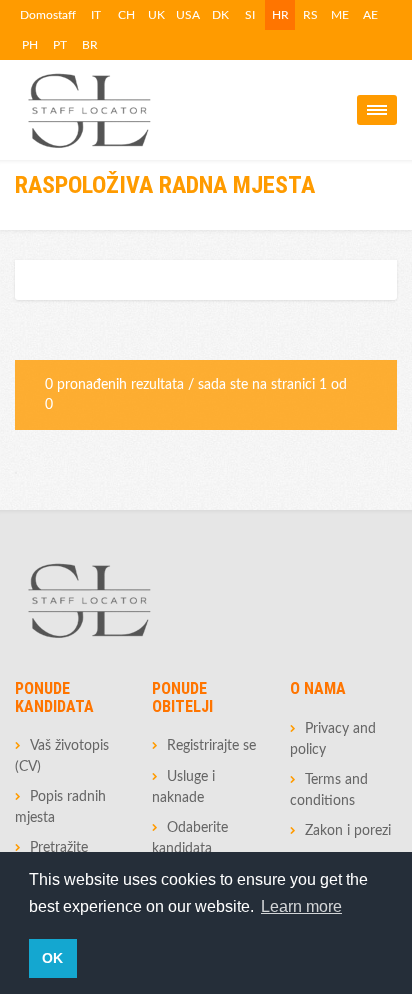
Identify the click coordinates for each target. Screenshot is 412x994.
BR (90, 45)
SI (250, 15)
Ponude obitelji (182, 697)
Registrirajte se (211, 746)
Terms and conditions (329, 790)
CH (126, 15)
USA (188, 15)
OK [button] (52, 958)
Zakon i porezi (348, 831)
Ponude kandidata (54, 697)
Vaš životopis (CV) (62, 756)
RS (310, 15)
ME (340, 15)
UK (156, 15)
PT (60, 45)
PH (30, 45)
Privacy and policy (333, 739)
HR (280, 15)
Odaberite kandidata (190, 838)
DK (220, 15)
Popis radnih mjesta (60, 807)
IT (96, 15)
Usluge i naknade (183, 787)
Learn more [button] (301, 906)
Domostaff (48, 15)
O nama (318, 688)
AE (370, 15)
